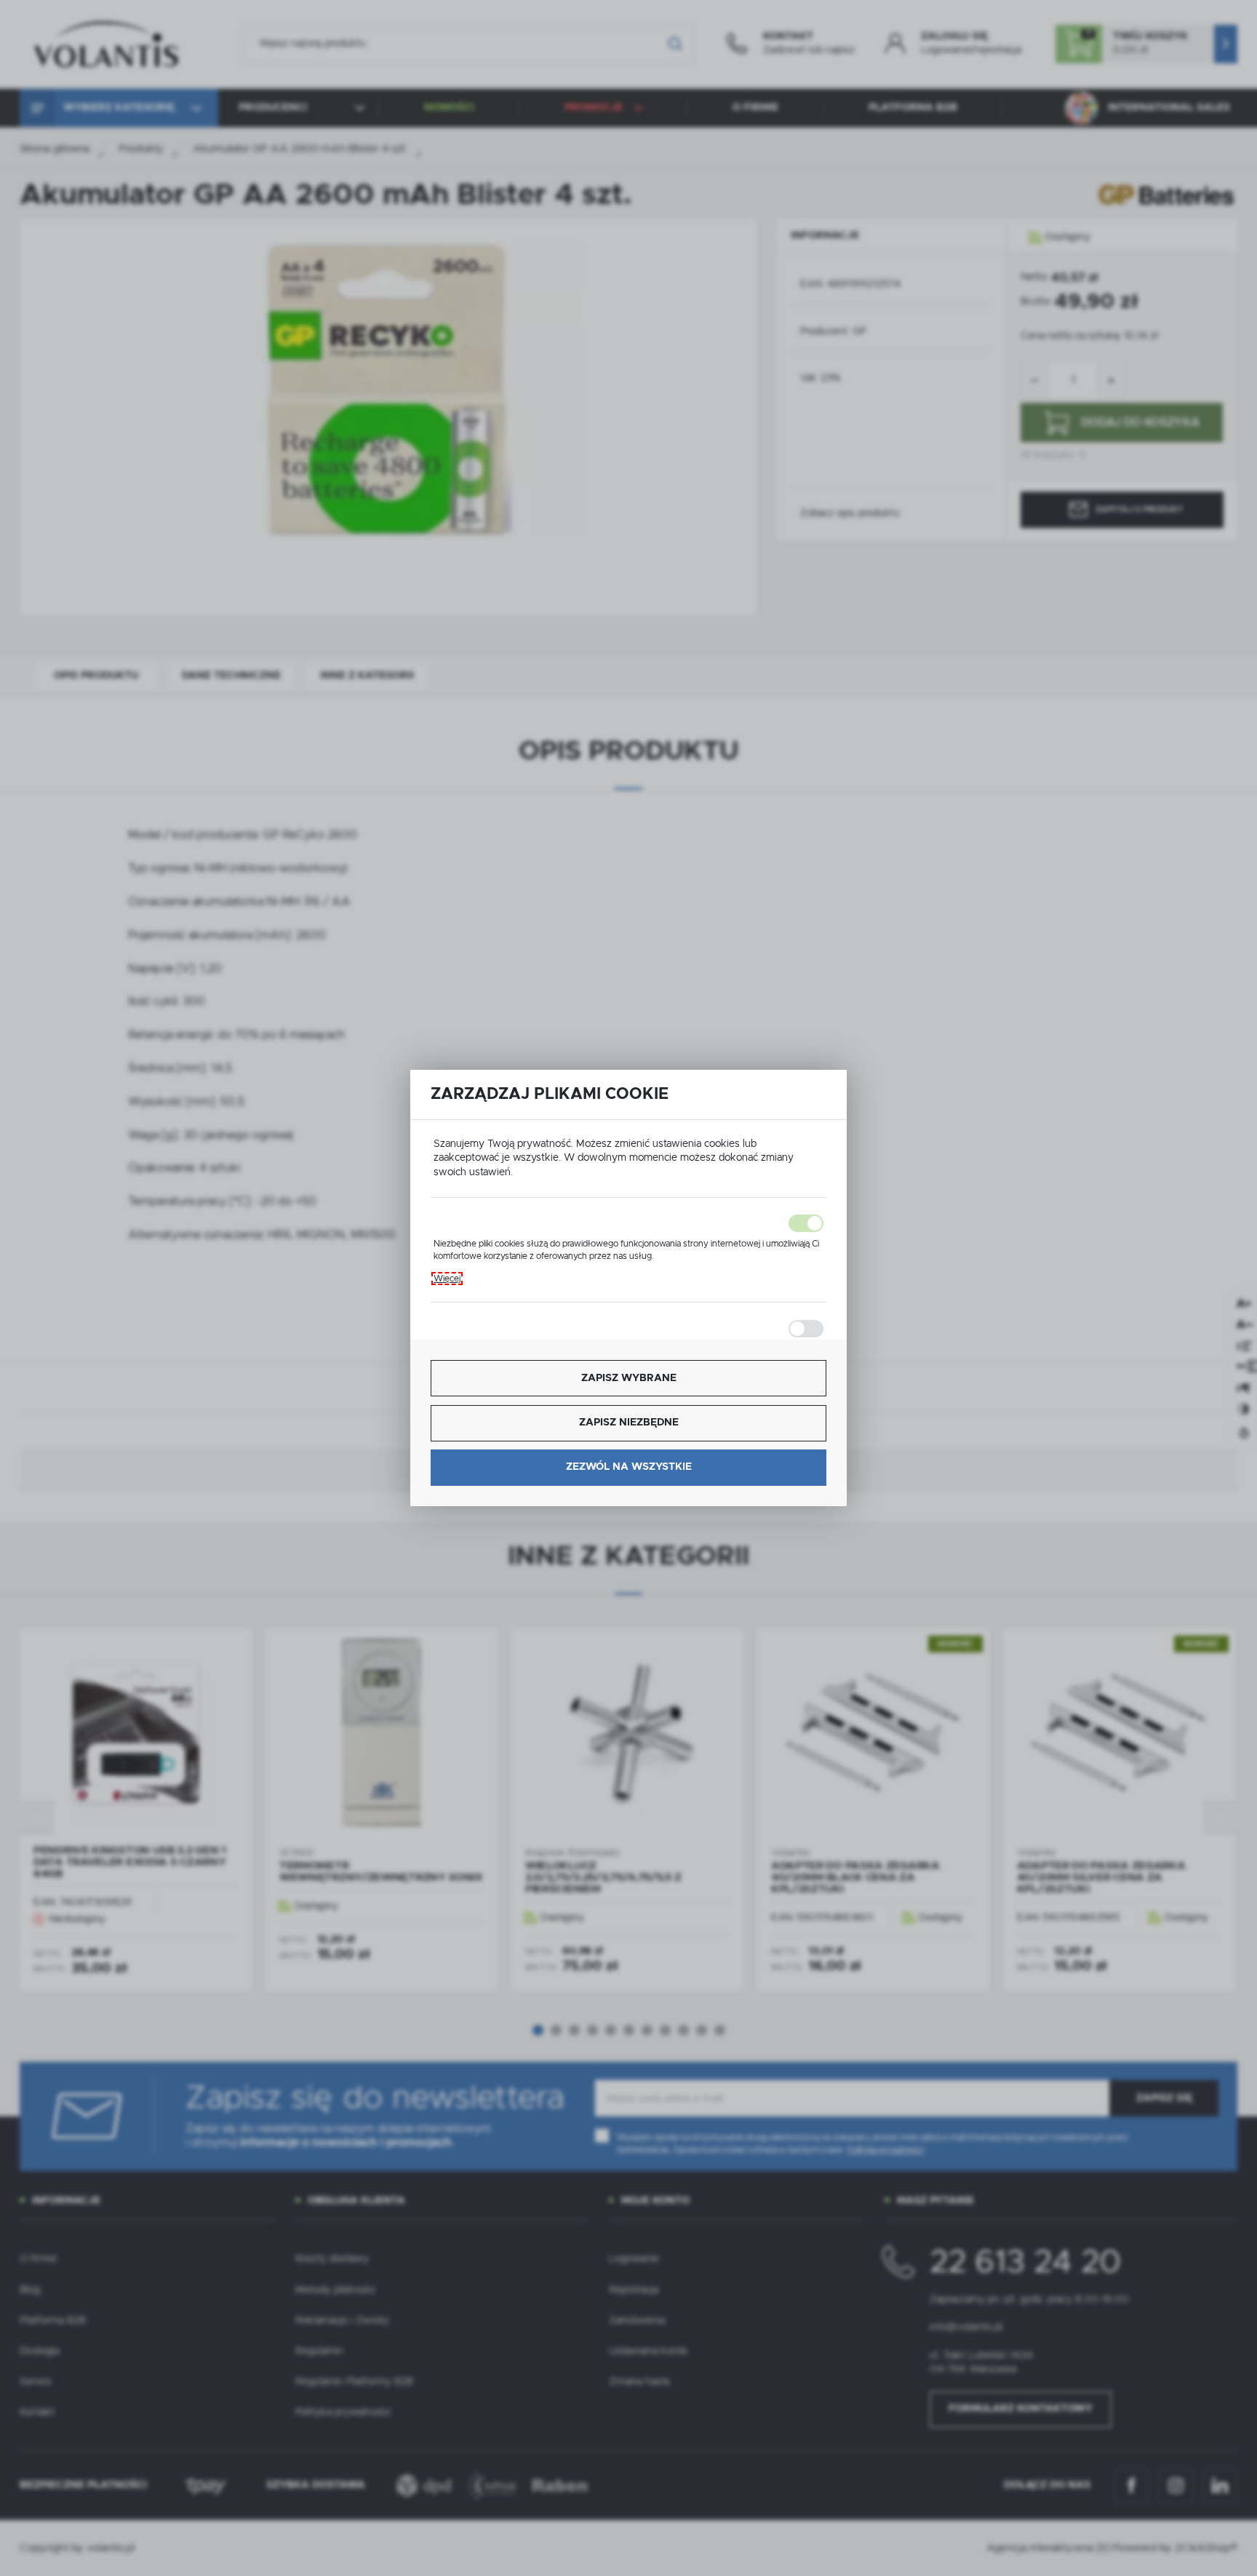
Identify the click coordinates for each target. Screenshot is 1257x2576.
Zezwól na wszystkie (629, 1467)
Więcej (447, 1279)
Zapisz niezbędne (629, 1423)
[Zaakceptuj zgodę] (628, 1223)
